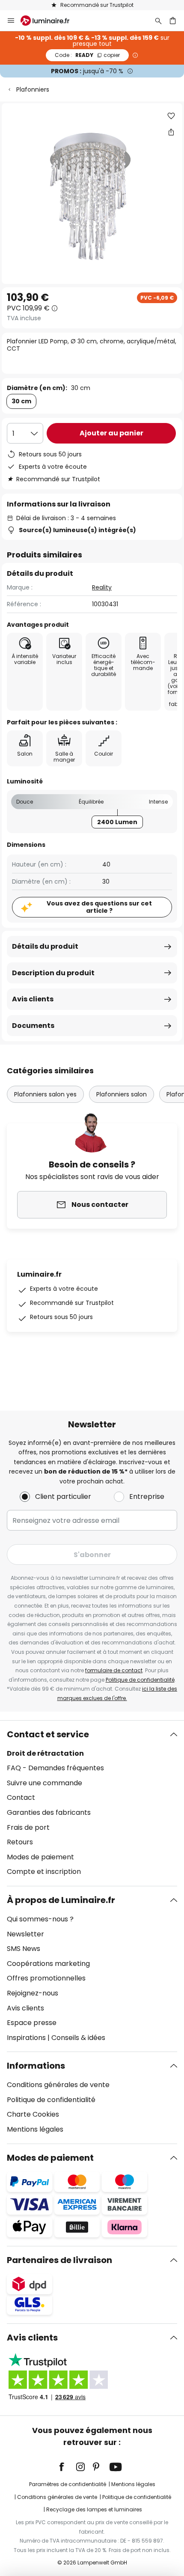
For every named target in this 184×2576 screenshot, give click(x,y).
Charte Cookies (33, 2114)
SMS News (24, 1949)
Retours (20, 1842)
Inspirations (26, 2038)
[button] (171, 116)
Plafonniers (33, 89)
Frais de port (28, 1827)
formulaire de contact (114, 1670)
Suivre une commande (45, 1783)
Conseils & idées (78, 2038)
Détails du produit (45, 946)
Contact (21, 1797)
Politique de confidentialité (140, 1680)
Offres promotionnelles (46, 1978)
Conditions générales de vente (58, 2085)
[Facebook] (67, 2467)
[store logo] (50, 21)
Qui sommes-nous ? (40, 1919)
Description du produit (53, 973)
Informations (36, 2066)
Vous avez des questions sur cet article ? (99, 907)
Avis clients (33, 999)
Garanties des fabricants (49, 1812)
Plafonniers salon (122, 1094)
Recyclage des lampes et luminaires (94, 2509)
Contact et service (48, 1734)
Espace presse (32, 2023)
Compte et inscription (44, 1872)
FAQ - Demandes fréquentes (55, 1768)
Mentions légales (35, 2129)
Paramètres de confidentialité (68, 2484)
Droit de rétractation (45, 1753)
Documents (33, 1026)
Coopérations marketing (48, 1964)
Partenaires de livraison (59, 2260)
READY (87, 55)
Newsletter (25, 1934)
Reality (102, 587)
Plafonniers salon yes (45, 1094)
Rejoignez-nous (33, 1993)
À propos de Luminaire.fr (61, 1900)
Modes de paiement (40, 1857)
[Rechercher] (158, 21)
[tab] (92, 1803)
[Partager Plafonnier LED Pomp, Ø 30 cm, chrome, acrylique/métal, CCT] (171, 132)
